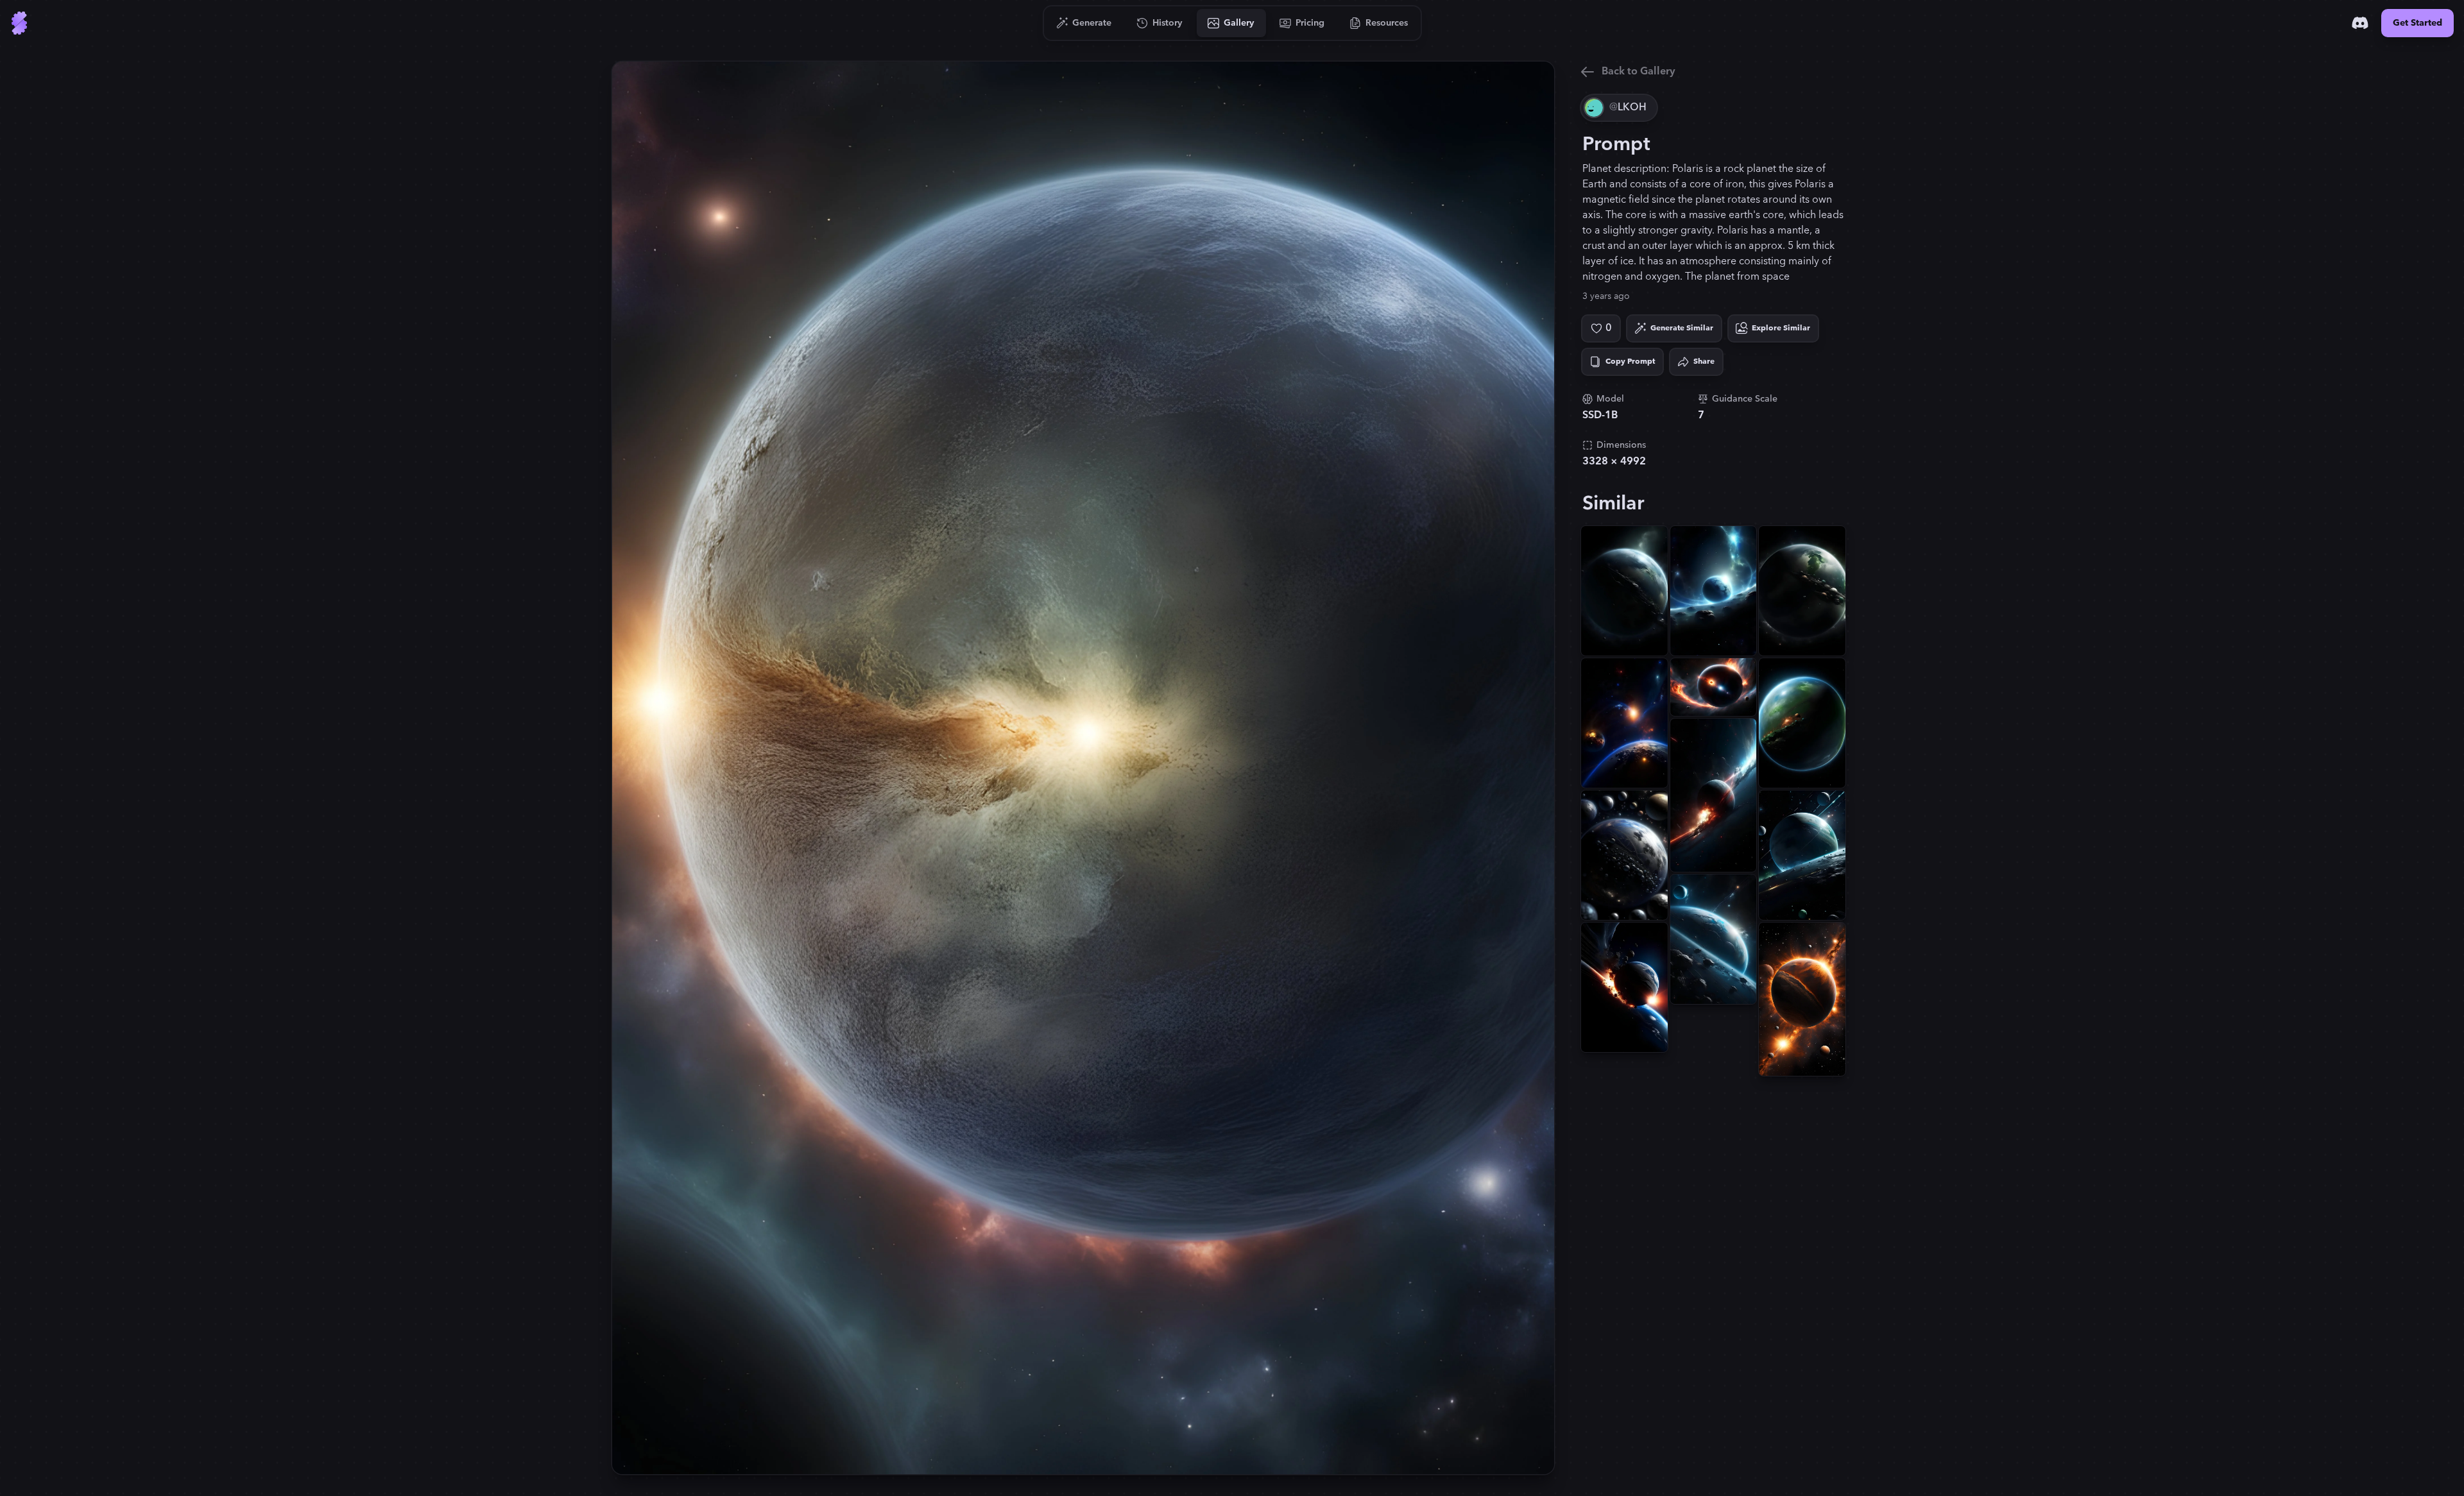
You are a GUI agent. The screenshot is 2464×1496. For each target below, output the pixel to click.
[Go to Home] (19, 23)
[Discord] (2360, 23)
